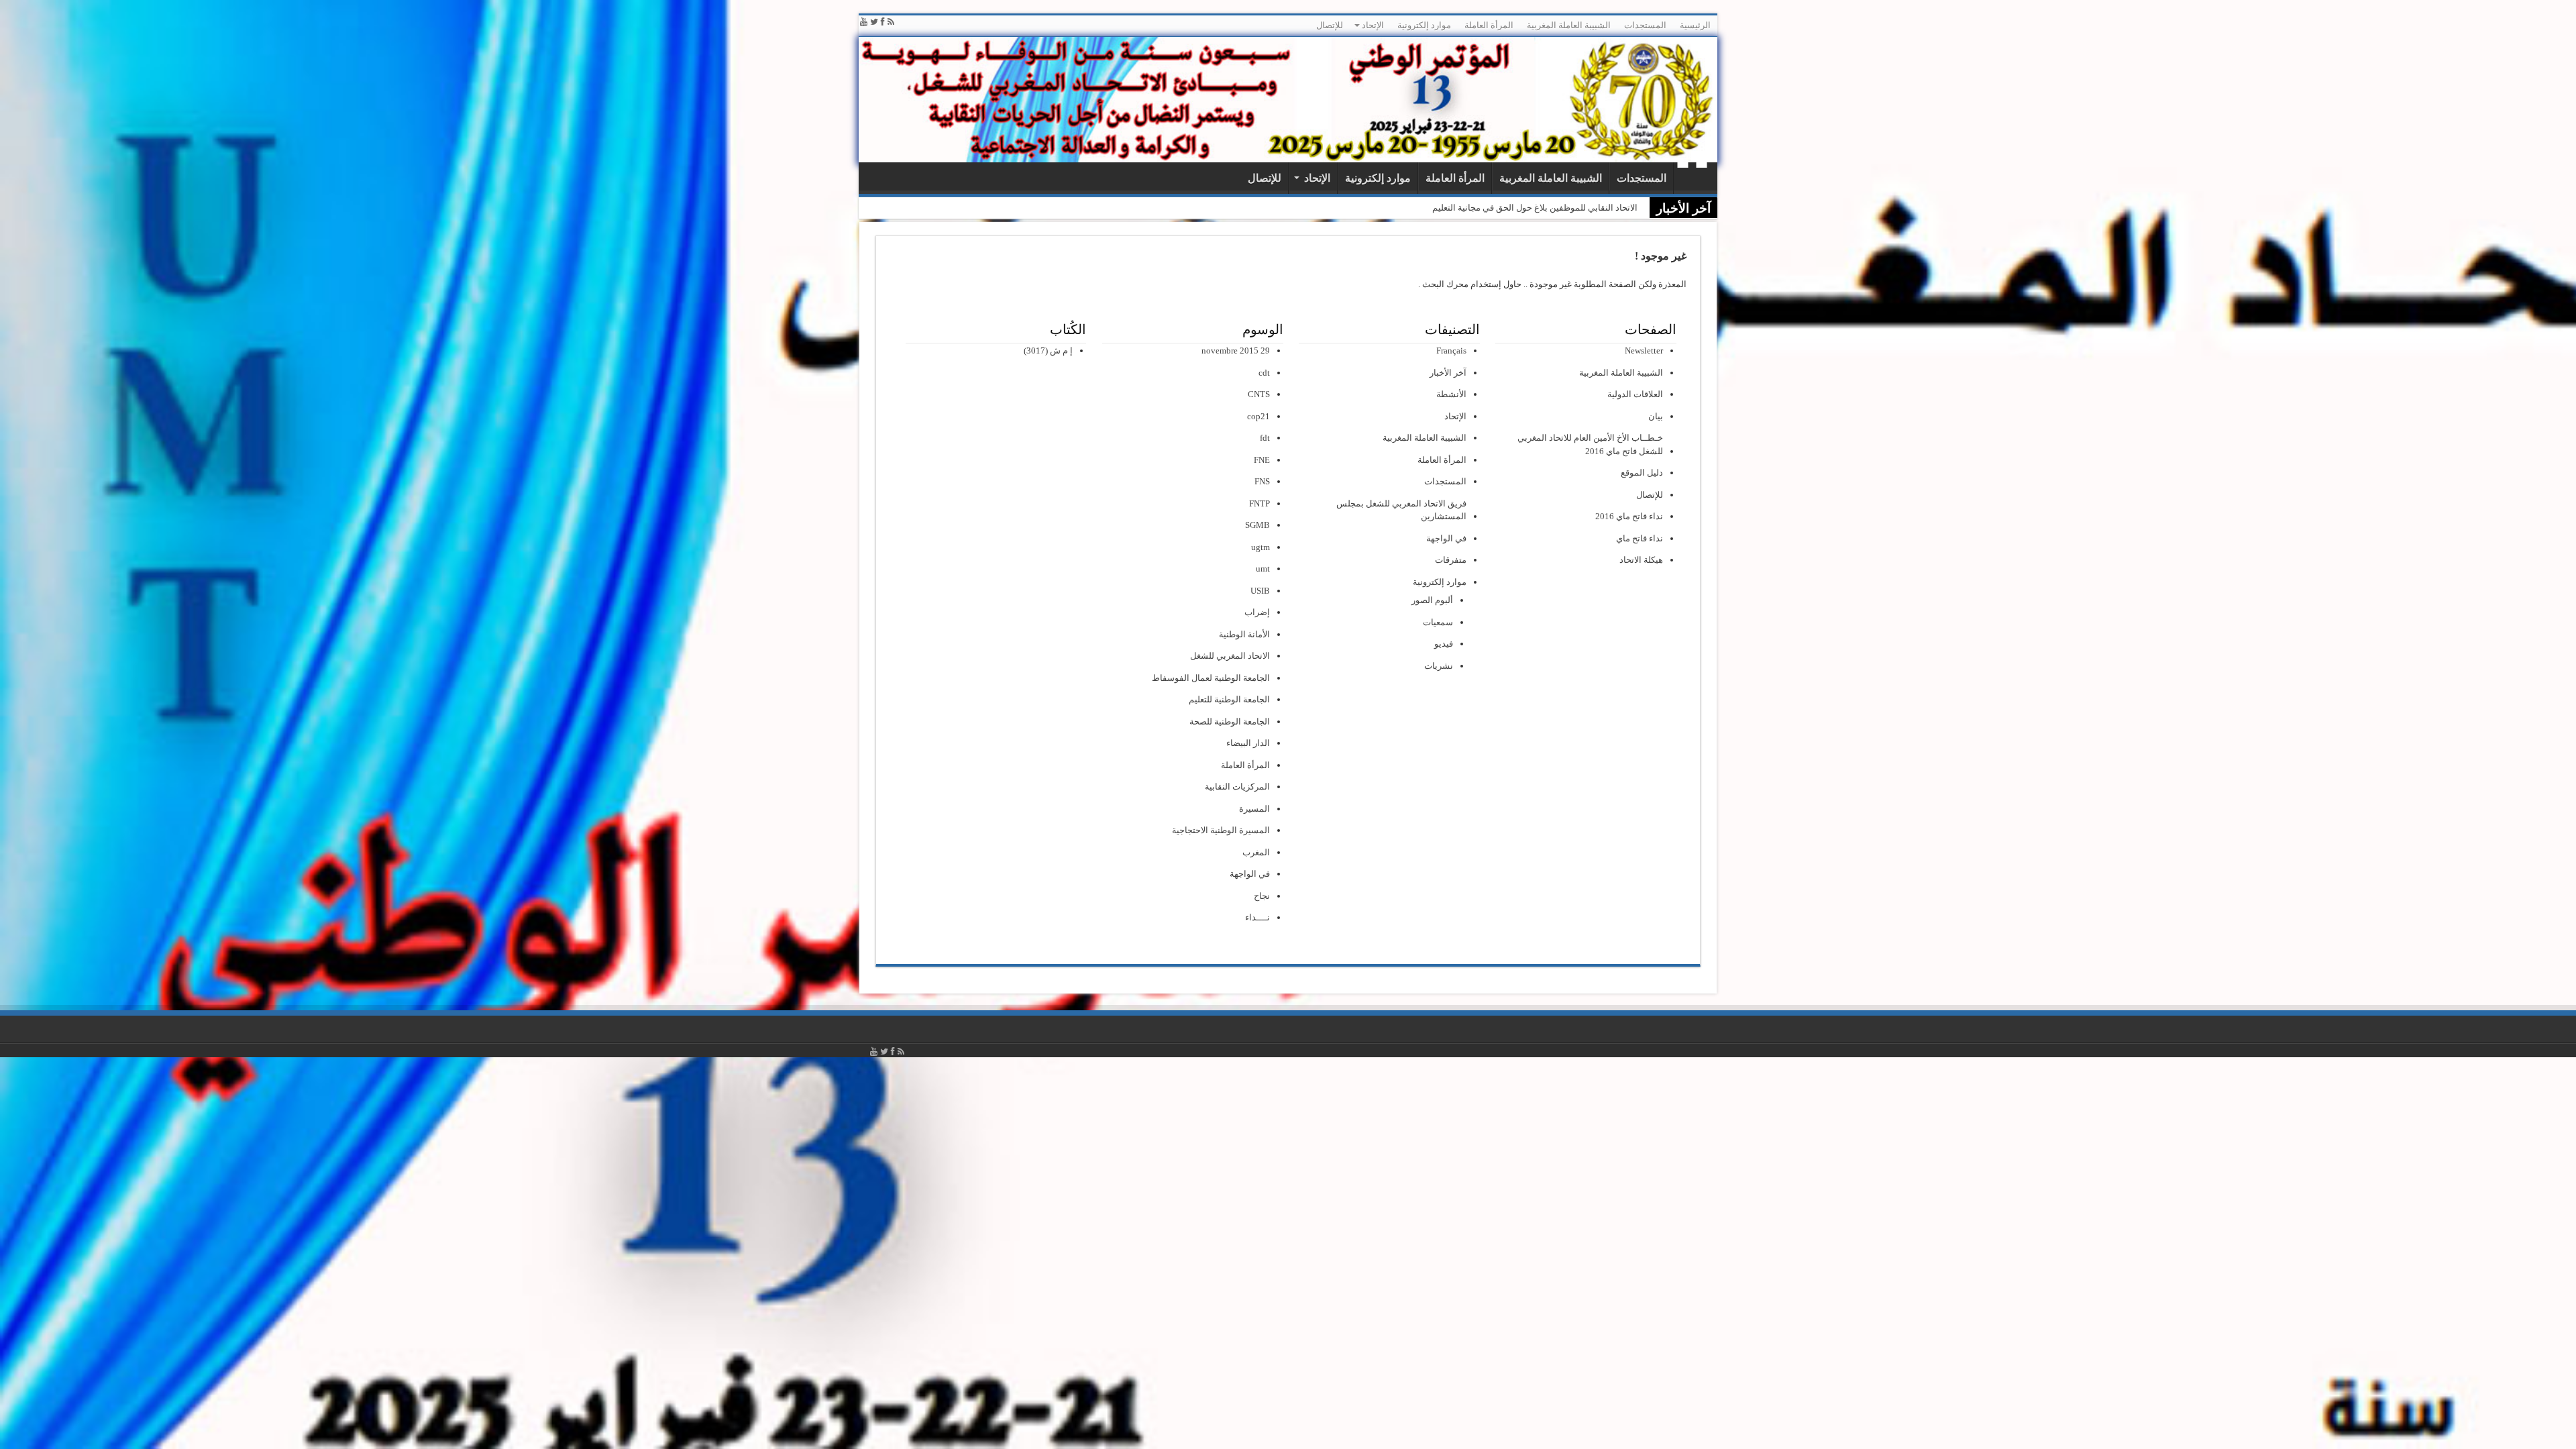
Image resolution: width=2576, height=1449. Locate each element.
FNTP (1259, 503)
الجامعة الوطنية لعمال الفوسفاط (1211, 678)
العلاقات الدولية (1635, 394)
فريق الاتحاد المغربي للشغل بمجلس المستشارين (1401, 510)
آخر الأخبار (1448, 373)
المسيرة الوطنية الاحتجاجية (1221, 830)
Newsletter (1644, 351)
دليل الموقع (1642, 473)
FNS (1262, 481)
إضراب (1257, 612)
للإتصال (1330, 25)
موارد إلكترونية (1424, 25)
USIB (1260, 591)
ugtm (1260, 547)
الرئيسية (1695, 25)
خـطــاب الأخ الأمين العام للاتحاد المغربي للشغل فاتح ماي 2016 (1590, 444)
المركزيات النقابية (1237, 787)
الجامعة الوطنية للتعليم (1229, 699)
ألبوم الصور (1432, 600)
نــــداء (1257, 917)
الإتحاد (1373, 25)
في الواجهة (1446, 538)
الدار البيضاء (1248, 743)
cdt (1264, 373)
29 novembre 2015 (1236, 351)
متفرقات (1451, 560)
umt (1263, 569)
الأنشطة (1451, 394)
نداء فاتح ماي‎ (1640, 538)
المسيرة (1254, 809)
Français (1451, 351)
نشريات (1439, 666)
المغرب (1256, 852)
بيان (1656, 416)
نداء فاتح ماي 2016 (1629, 516)
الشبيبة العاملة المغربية (1569, 25)
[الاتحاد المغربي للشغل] (1288, 100)
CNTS (1259, 394)
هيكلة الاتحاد (1641, 560)
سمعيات (1438, 622)
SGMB (1257, 525)
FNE (1262, 460)
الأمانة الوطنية (1244, 634)
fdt (1265, 438)
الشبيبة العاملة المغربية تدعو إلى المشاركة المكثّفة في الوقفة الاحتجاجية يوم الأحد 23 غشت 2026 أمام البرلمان (1436, 208)
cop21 (1258, 416)
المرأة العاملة (1489, 25)
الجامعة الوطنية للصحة (1230, 721)
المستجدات (1645, 25)
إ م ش (1061, 351)
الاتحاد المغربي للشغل (1230, 656)
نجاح (1262, 896)
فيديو (1444, 644)
